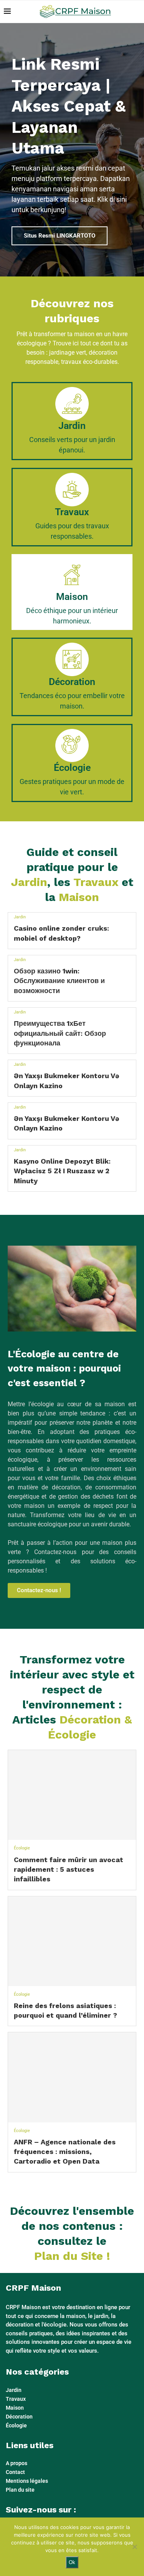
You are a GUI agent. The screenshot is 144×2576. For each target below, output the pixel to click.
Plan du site (20, 2490)
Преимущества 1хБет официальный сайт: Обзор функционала (60, 1033)
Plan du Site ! (72, 2256)
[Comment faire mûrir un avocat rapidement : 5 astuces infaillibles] (72, 1795)
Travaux (16, 2399)
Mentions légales (27, 2481)
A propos (17, 2463)
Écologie (22, 1848)
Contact (15, 2472)
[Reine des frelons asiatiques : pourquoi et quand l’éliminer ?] (72, 1941)
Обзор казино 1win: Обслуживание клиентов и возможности (59, 981)
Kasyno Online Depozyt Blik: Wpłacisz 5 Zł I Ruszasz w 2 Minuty (62, 1171)
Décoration (19, 2417)
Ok (72, 2562)
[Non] (134, 2547)
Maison (15, 2408)
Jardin (20, 917)
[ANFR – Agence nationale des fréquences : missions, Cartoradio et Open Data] (72, 2077)
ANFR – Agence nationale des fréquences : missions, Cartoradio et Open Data (65, 2151)
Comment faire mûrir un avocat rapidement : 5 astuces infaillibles (69, 1869)
